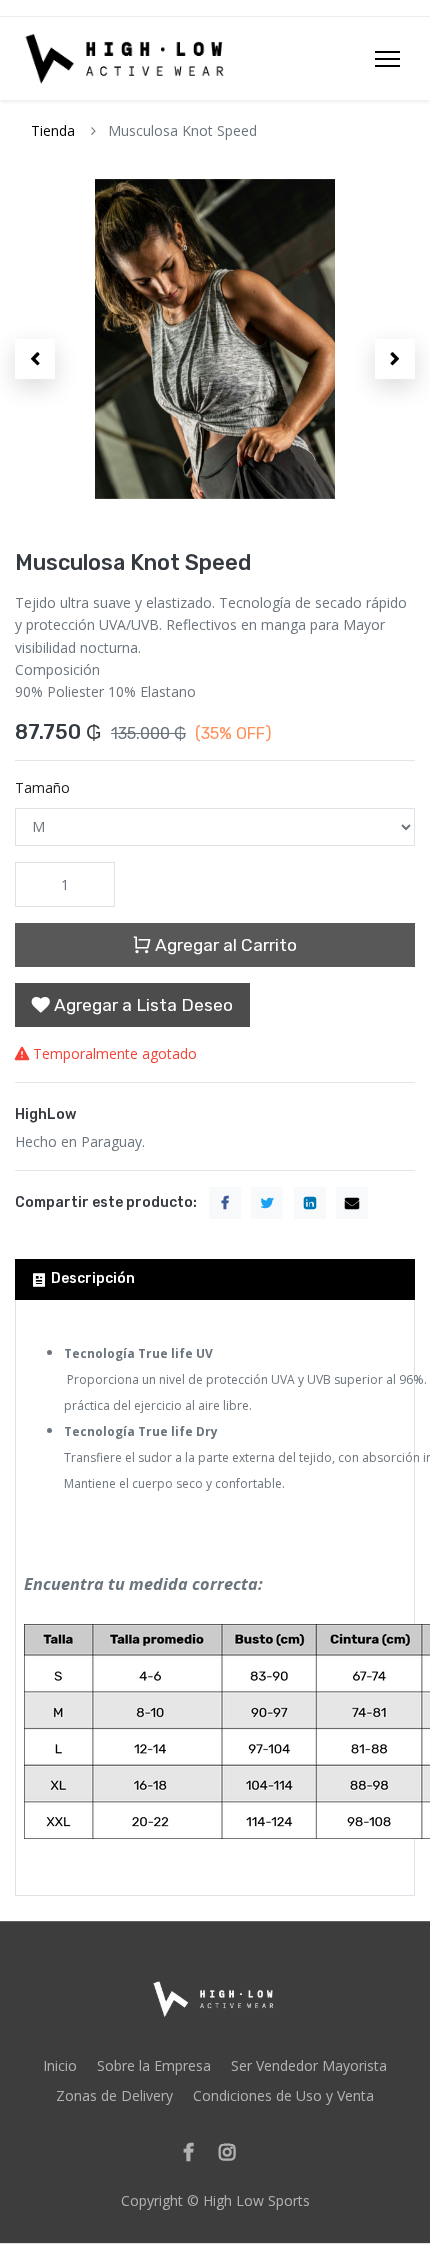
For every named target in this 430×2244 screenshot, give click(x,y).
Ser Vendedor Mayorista (309, 2065)
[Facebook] (195, 2153)
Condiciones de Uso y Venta (283, 2095)
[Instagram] (233, 2153)
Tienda (53, 130)
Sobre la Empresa (154, 2065)
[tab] (215, 1279)
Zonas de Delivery (114, 2095)
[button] (35, 359)
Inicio (60, 2065)
